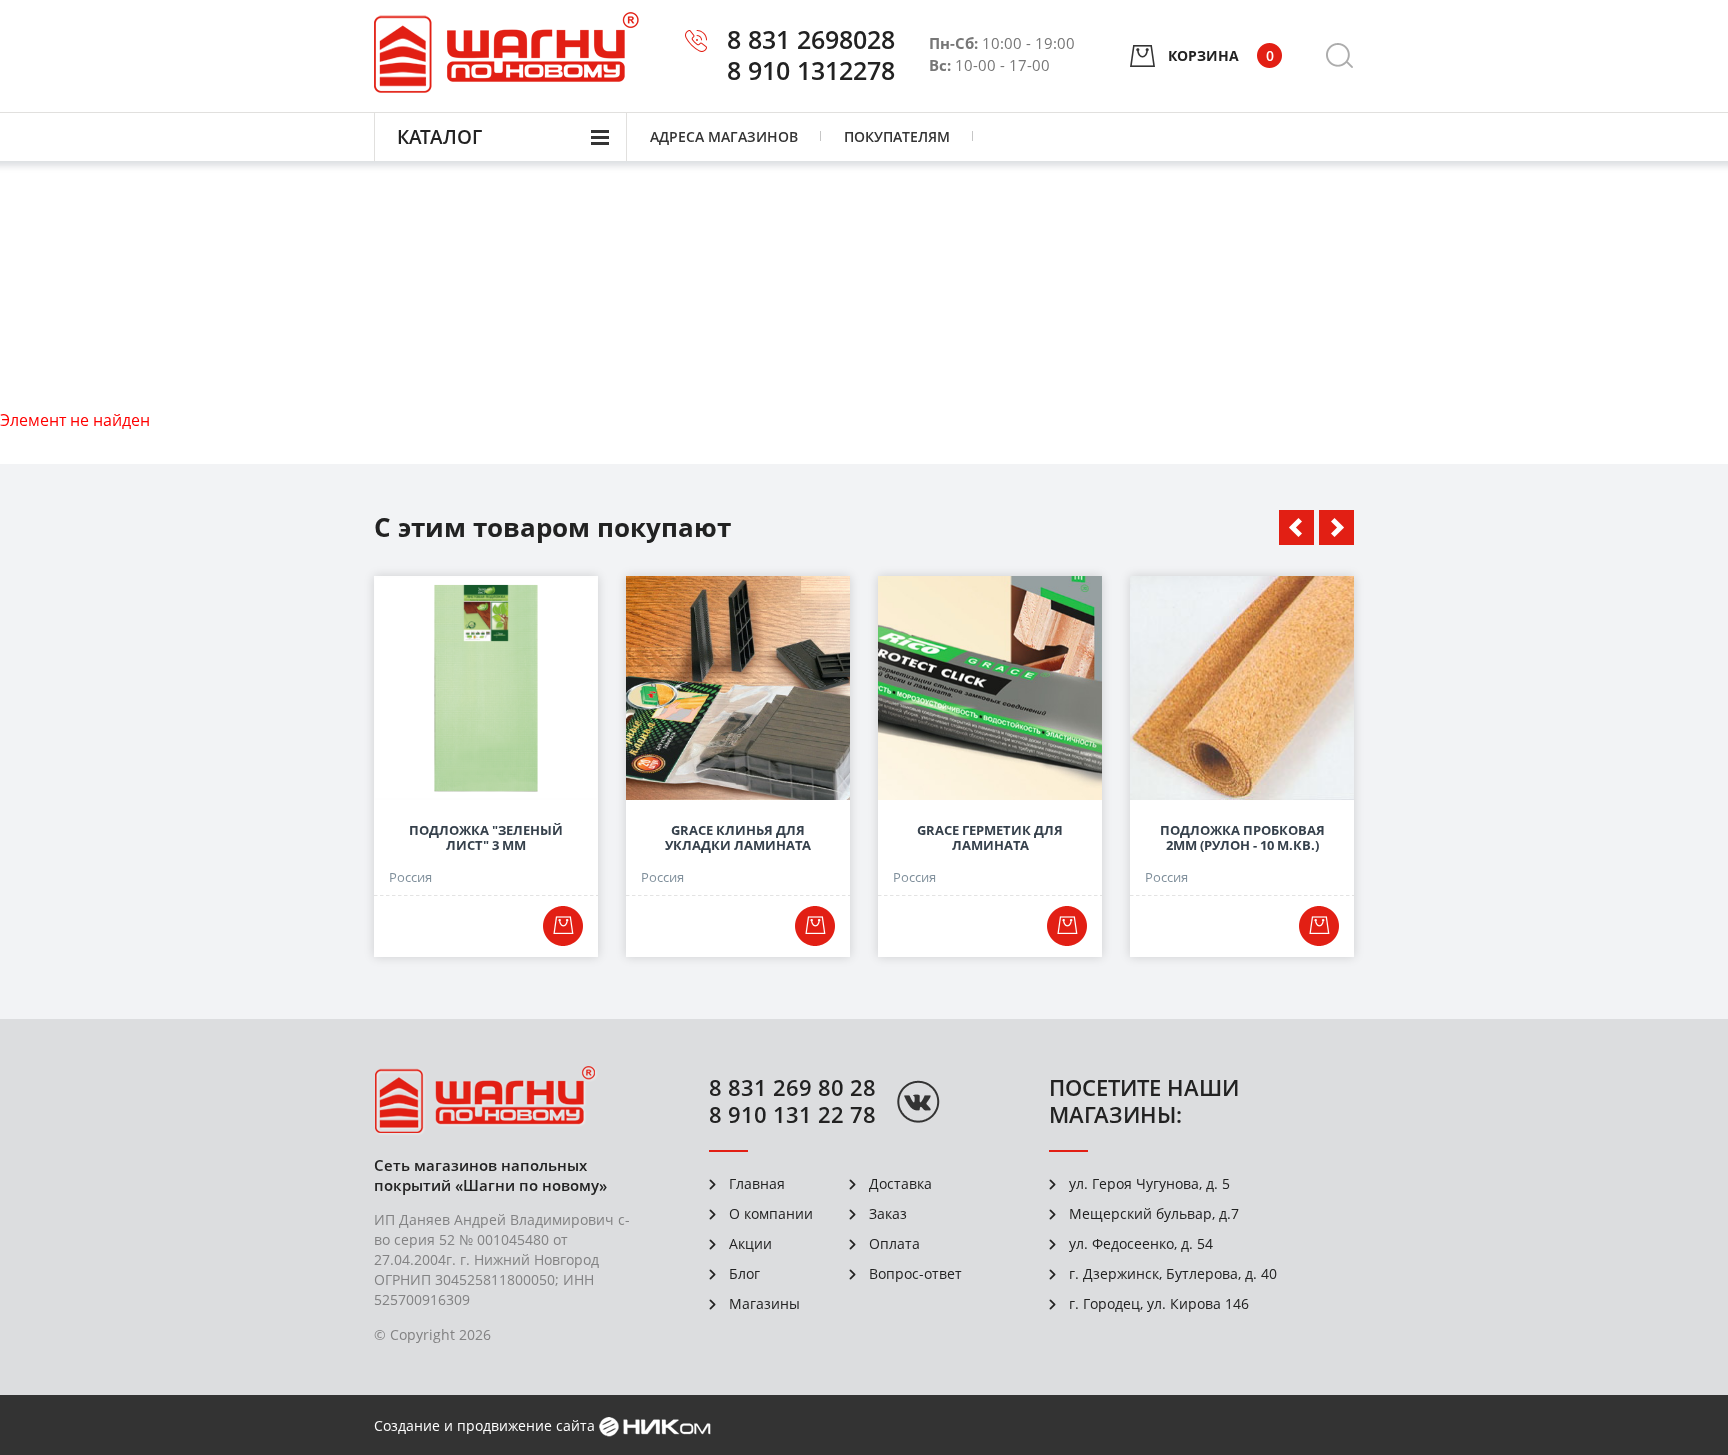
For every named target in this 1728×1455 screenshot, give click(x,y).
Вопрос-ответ (915, 1273)
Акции (750, 1243)
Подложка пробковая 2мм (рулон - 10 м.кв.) (1242, 837)
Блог (744, 1273)
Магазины (764, 1303)
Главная (757, 1183)
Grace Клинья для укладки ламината (738, 837)
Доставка (900, 1183)
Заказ (888, 1213)
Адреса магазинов (724, 136)
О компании (771, 1213)
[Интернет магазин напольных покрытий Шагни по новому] (506, 52)
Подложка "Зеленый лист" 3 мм (486, 837)
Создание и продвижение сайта (484, 1425)
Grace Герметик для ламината (990, 837)
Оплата (894, 1243)
